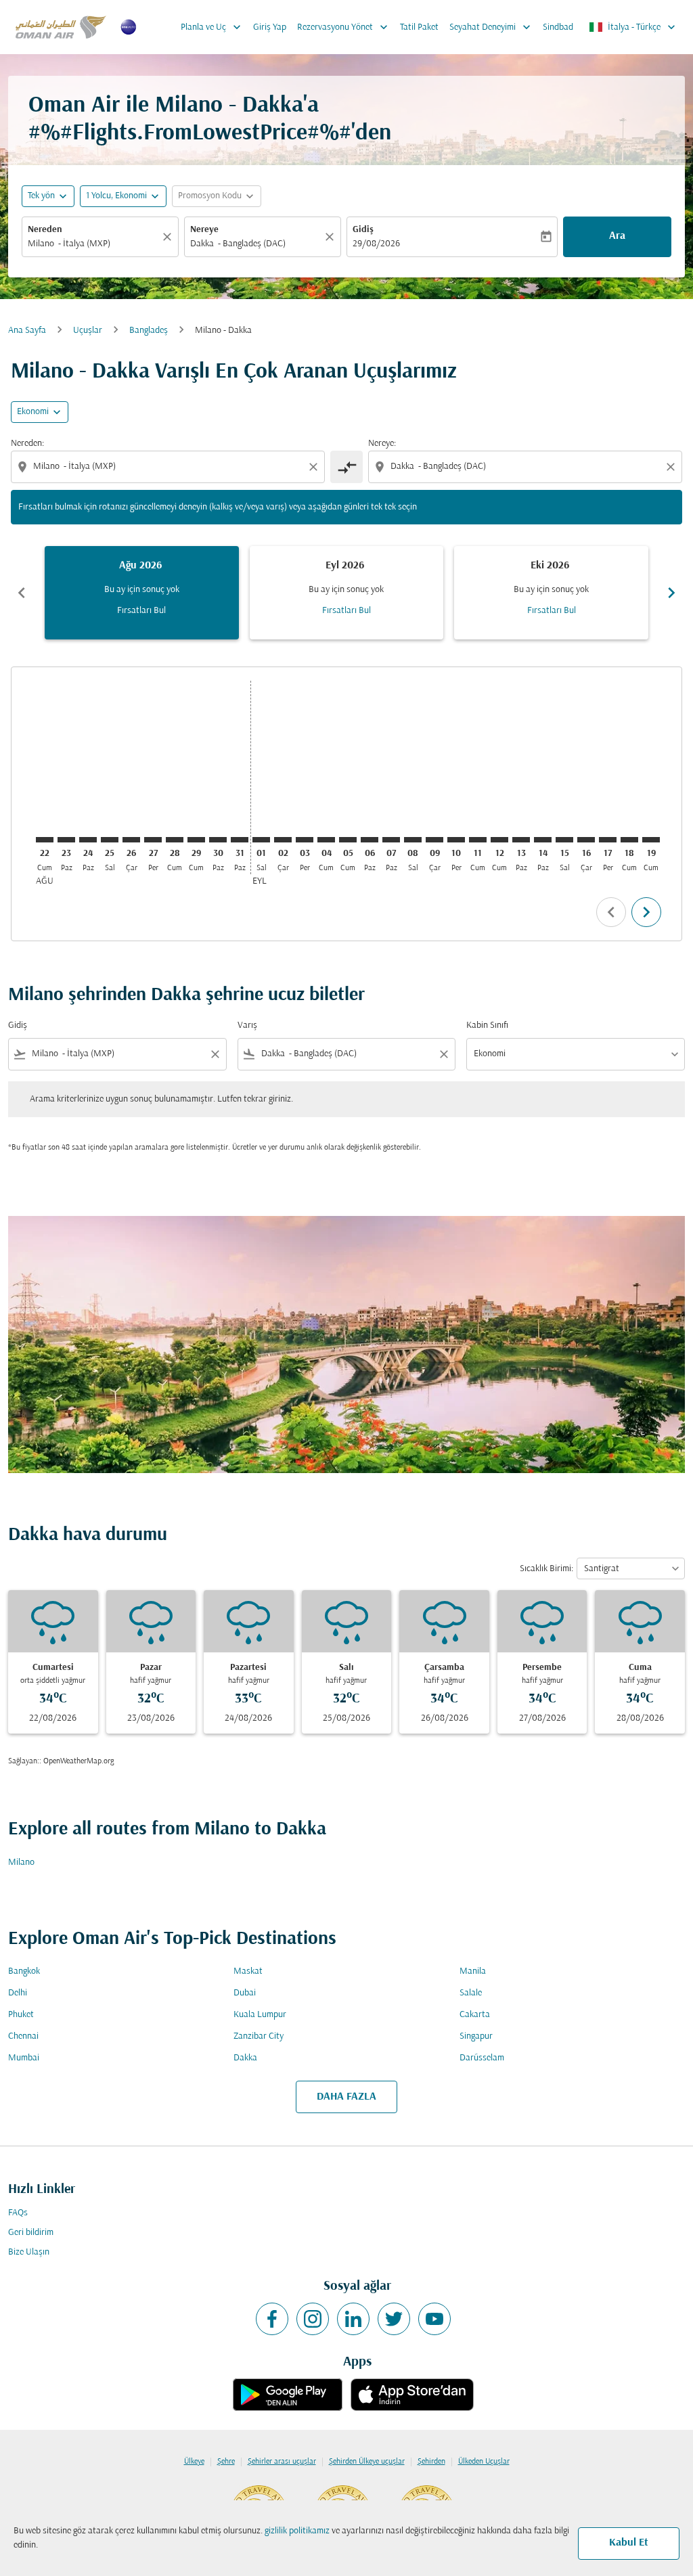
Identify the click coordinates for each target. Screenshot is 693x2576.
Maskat (248, 1971)
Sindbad (558, 27)
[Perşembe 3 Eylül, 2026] (305, 840)
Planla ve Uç (212, 27)
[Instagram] (313, 2319)
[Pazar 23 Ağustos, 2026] (66, 840)
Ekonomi (33, 412)
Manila (473, 1971)
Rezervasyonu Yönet (344, 27)
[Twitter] (394, 2319)
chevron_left (22, 593)
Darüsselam (482, 2058)
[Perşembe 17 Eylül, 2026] (608, 840)
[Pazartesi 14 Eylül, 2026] (543, 840)
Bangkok (24, 1971)
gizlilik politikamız (297, 2531)
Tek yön (41, 196)
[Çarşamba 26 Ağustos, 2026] (131, 840)
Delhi (18, 1993)
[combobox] (93, 244)
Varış (247, 1025)
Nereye (204, 230)
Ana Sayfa (27, 331)
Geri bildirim (31, 2233)
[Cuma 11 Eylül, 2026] (478, 840)
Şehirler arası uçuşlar (282, 2462)
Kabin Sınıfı (487, 1025)
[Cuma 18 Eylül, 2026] (629, 840)
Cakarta (475, 2015)
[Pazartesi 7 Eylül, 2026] (391, 840)
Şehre (226, 2462)
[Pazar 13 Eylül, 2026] (521, 840)
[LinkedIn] (353, 2319)
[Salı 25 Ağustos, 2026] (110, 840)
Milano (21, 1862)
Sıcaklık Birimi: (546, 1569)
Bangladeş (149, 331)
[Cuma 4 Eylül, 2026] (326, 840)
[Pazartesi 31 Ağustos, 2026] (240, 840)
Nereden (45, 230)
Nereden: (27, 444)
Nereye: (382, 444)
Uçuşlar (88, 331)
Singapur (476, 2036)
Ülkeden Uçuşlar (484, 2462)
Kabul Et (629, 2543)
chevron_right (671, 593)
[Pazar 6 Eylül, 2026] (370, 840)
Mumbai (24, 2058)
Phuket (21, 2015)
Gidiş (363, 230)
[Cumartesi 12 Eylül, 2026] (499, 840)
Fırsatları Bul (141, 611)
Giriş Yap (270, 27)
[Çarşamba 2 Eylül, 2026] (283, 840)
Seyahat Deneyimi (491, 27)
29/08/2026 (376, 244)
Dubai (245, 1993)
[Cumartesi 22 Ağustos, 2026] (45, 840)
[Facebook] (272, 2319)
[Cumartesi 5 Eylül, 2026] (348, 840)
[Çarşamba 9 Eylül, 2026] (434, 840)
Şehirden (431, 2462)
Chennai (23, 2036)
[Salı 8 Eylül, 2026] (413, 840)
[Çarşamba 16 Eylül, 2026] (586, 840)
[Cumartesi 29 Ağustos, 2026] (196, 840)
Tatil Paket (419, 27)
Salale (471, 1993)
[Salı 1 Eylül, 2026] (261, 840)
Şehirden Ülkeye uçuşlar (367, 2462)
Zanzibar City (259, 2036)
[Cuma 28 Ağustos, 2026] (175, 840)
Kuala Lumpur (260, 2015)
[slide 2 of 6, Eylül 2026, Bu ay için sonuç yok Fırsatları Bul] (347, 593)
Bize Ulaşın (29, 2252)
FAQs (18, 2213)
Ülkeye (194, 2462)
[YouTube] (434, 2319)
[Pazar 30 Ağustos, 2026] (218, 840)
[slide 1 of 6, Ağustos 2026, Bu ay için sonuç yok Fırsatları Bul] (142, 593)
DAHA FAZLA (346, 2097)
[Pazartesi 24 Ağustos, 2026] (88, 840)
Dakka (245, 2058)
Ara (617, 236)
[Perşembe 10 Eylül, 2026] (456, 840)
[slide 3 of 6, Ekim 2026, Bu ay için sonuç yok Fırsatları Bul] (551, 593)
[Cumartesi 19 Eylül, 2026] (651, 840)
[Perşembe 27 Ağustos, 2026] (153, 840)
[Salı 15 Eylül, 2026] (564, 840)
